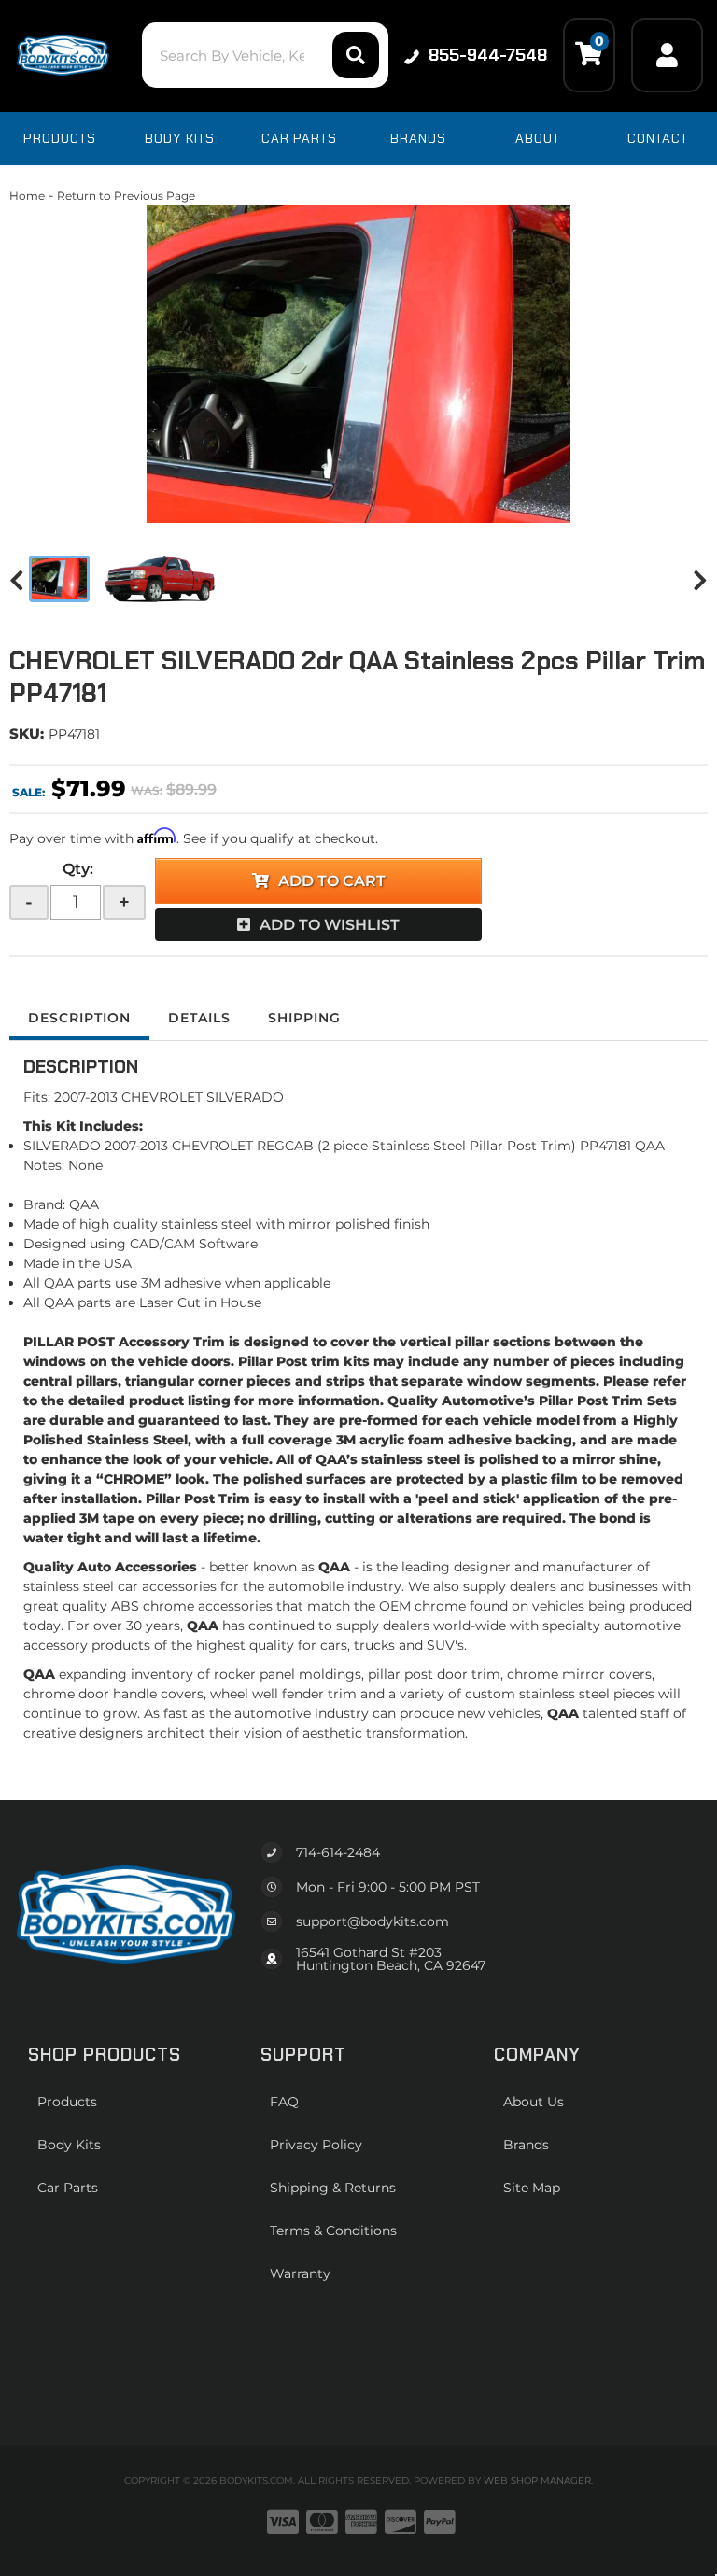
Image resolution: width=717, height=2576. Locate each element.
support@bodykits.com (373, 1921)
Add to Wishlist (330, 925)
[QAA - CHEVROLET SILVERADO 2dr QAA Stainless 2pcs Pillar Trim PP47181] (358, 364)
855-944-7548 (488, 55)
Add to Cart (332, 881)
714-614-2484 (338, 1852)
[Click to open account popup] (667, 55)
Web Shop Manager (537, 2480)
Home (27, 196)
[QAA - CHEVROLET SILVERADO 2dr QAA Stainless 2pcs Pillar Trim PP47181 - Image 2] (161, 579)
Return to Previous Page (126, 196)
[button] (265, 55)
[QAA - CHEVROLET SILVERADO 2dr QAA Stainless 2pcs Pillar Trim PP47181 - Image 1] (59, 579)
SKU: (27, 733)
